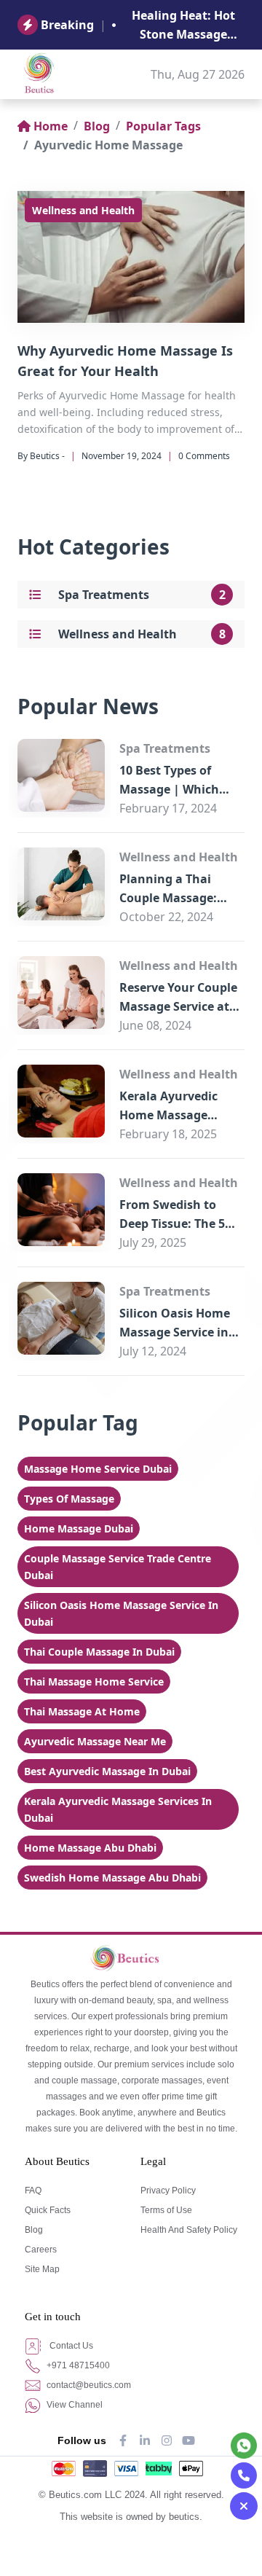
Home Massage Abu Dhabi (90, 1848)
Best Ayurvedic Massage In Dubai (107, 1771)
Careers (41, 2250)
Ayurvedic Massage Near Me (95, 1741)
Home (51, 126)
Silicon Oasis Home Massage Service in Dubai (175, 1332)
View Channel (74, 2405)
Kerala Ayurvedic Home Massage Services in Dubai (169, 1115)
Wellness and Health (83, 210)
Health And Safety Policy (189, 2230)
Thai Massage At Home (82, 1711)
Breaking (67, 25)
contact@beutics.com (88, 2385)
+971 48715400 (77, 2365)
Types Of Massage (69, 1499)
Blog (97, 126)
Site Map (42, 2269)
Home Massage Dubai (79, 1528)
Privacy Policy (168, 2191)
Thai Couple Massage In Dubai (99, 1652)
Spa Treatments (104, 595)
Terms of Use (166, 2210)
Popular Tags (163, 126)
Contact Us (70, 2346)
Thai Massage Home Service (94, 1682)
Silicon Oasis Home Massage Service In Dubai (121, 1613)
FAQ (33, 2191)
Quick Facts (48, 2210)
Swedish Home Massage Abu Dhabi (112, 1878)
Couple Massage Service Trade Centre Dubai (118, 1567)
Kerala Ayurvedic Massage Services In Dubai (118, 1809)
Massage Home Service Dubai (98, 1469)
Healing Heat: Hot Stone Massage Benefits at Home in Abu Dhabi (183, 26)
